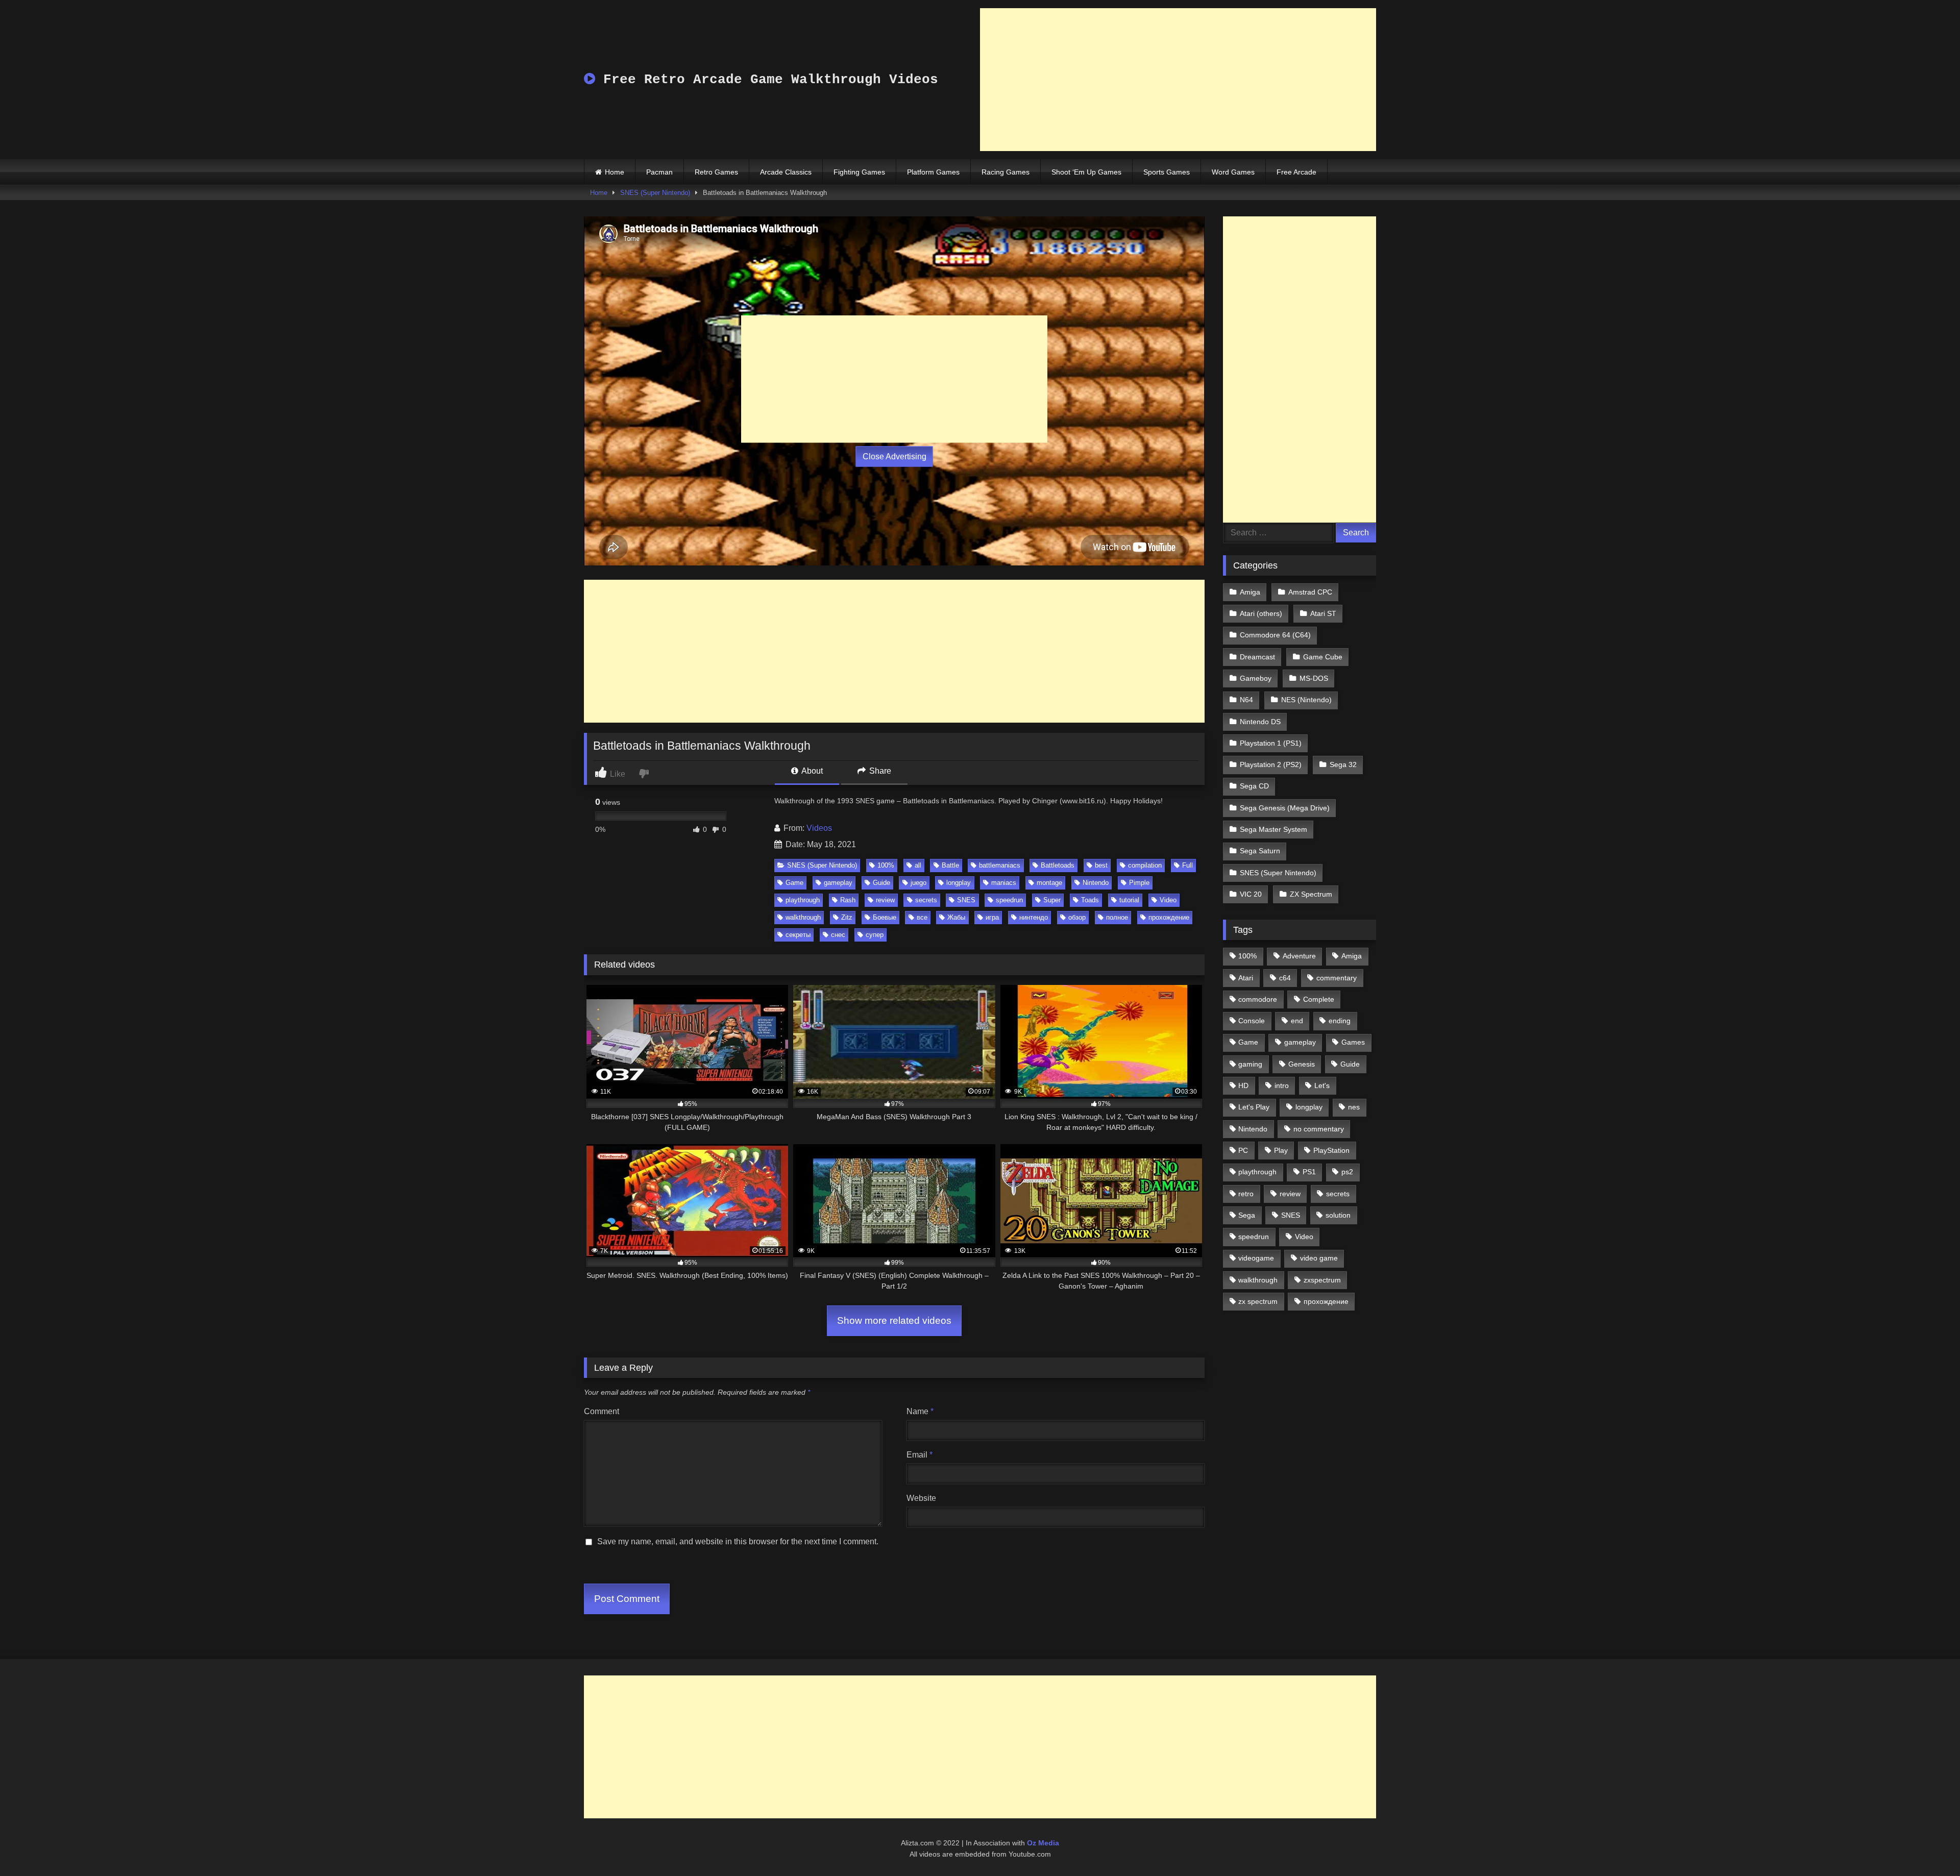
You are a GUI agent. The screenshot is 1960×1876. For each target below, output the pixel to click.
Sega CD (1254, 786)
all (918, 865)
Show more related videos (894, 1320)
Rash (848, 900)
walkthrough (803, 917)
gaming (1250, 1064)
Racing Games (1006, 172)
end (1297, 1021)
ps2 (1347, 1172)
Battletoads (1058, 865)
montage (1049, 883)
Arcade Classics (786, 172)
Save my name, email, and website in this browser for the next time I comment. (738, 1541)
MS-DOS (1314, 678)
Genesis (1302, 1064)
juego (918, 883)
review (885, 900)
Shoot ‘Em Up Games (1086, 172)
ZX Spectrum (1311, 894)
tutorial (1129, 900)
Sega (1247, 1215)
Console (1252, 1021)
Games (1353, 1042)
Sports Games (1167, 172)
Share (879, 771)
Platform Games (933, 172)
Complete (1319, 999)
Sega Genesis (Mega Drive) (1285, 808)
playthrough (803, 900)
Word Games (1233, 172)
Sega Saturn (1260, 851)
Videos (819, 828)
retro (1246, 1194)
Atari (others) (1261, 613)
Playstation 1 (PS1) (1271, 743)
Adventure (1299, 956)
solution (1338, 1215)
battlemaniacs (1000, 865)
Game (794, 883)
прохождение (1169, 917)
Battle (950, 865)
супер (875, 935)
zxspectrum (1322, 1280)
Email (920, 1455)
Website (921, 1498)
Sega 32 (1343, 764)
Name (920, 1411)
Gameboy (1256, 678)
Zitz (847, 917)
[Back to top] (1928, 1846)
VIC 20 (1251, 894)
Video (1168, 900)
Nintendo (1096, 883)
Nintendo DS (1260, 722)
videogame (1256, 1258)
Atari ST (1323, 613)
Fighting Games (859, 172)
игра (992, 917)
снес (838, 935)
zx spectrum (1258, 1301)
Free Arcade (1296, 172)
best (1101, 865)
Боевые (885, 917)
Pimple (1139, 883)
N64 (1246, 700)
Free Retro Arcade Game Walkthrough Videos (767, 80)
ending (1340, 1021)
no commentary (1319, 1129)
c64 (1285, 978)
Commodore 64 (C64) (1275, 635)
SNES (966, 900)
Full (1187, 865)
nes (1354, 1107)
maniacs (1004, 883)
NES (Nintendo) (1306, 700)
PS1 (1309, 1172)
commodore (1258, 999)
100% (886, 865)
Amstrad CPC (1310, 592)
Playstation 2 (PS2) (1271, 764)
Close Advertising (895, 456)
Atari (1246, 978)
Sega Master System (1273, 829)
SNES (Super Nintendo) (655, 193)
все (922, 917)
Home (615, 172)
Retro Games (716, 172)
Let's (1322, 1085)
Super (1052, 900)
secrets (926, 900)
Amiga (1250, 592)
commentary (1337, 978)
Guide (881, 883)
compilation (1145, 865)
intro (1282, 1085)
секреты (798, 935)
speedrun (1009, 900)
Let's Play (1254, 1107)
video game (1319, 1258)
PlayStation (1331, 1150)
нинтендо (1034, 917)
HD (1243, 1085)
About (811, 771)
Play (1281, 1150)
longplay (959, 883)
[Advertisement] (1178, 80)
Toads (1090, 900)
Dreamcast (1257, 657)
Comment (602, 1411)
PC (1243, 1150)
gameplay (838, 883)
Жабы (956, 917)
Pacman (659, 172)
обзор (1077, 917)
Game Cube (1323, 657)
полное (1117, 917)
